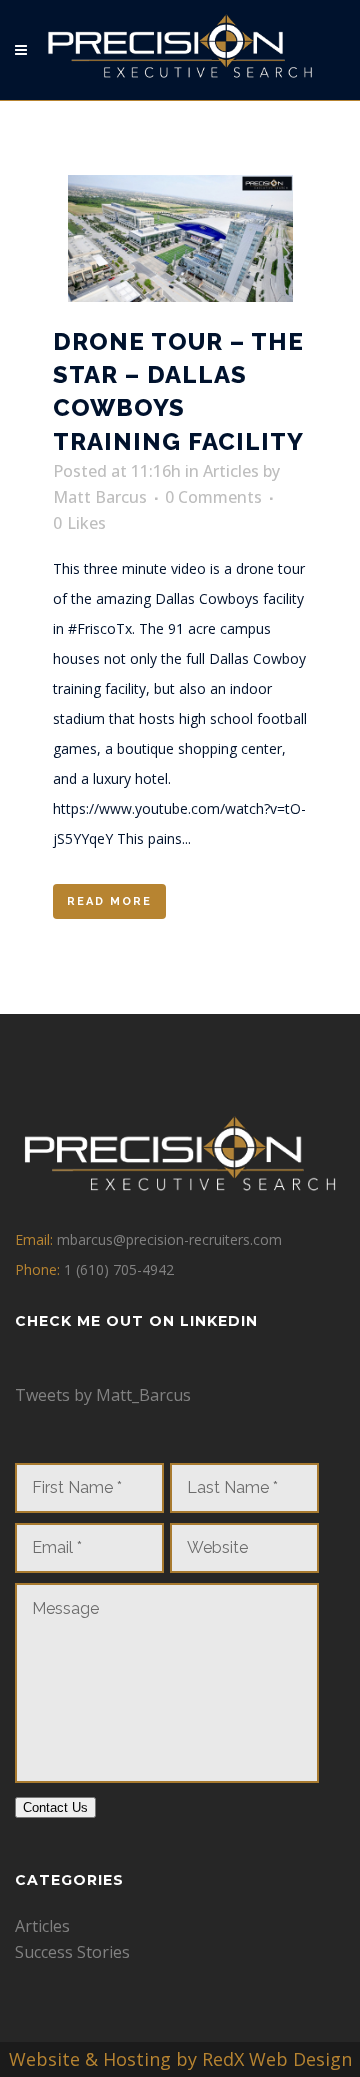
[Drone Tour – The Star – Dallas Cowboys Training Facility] (180, 238)
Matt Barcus (100, 497)
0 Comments (213, 497)
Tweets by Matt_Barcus (103, 1395)
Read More (109, 901)
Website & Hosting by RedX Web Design (180, 2059)
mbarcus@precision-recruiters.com (169, 1239)
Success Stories (72, 1952)
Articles (231, 471)
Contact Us (55, 1807)
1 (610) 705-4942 (119, 1269)
